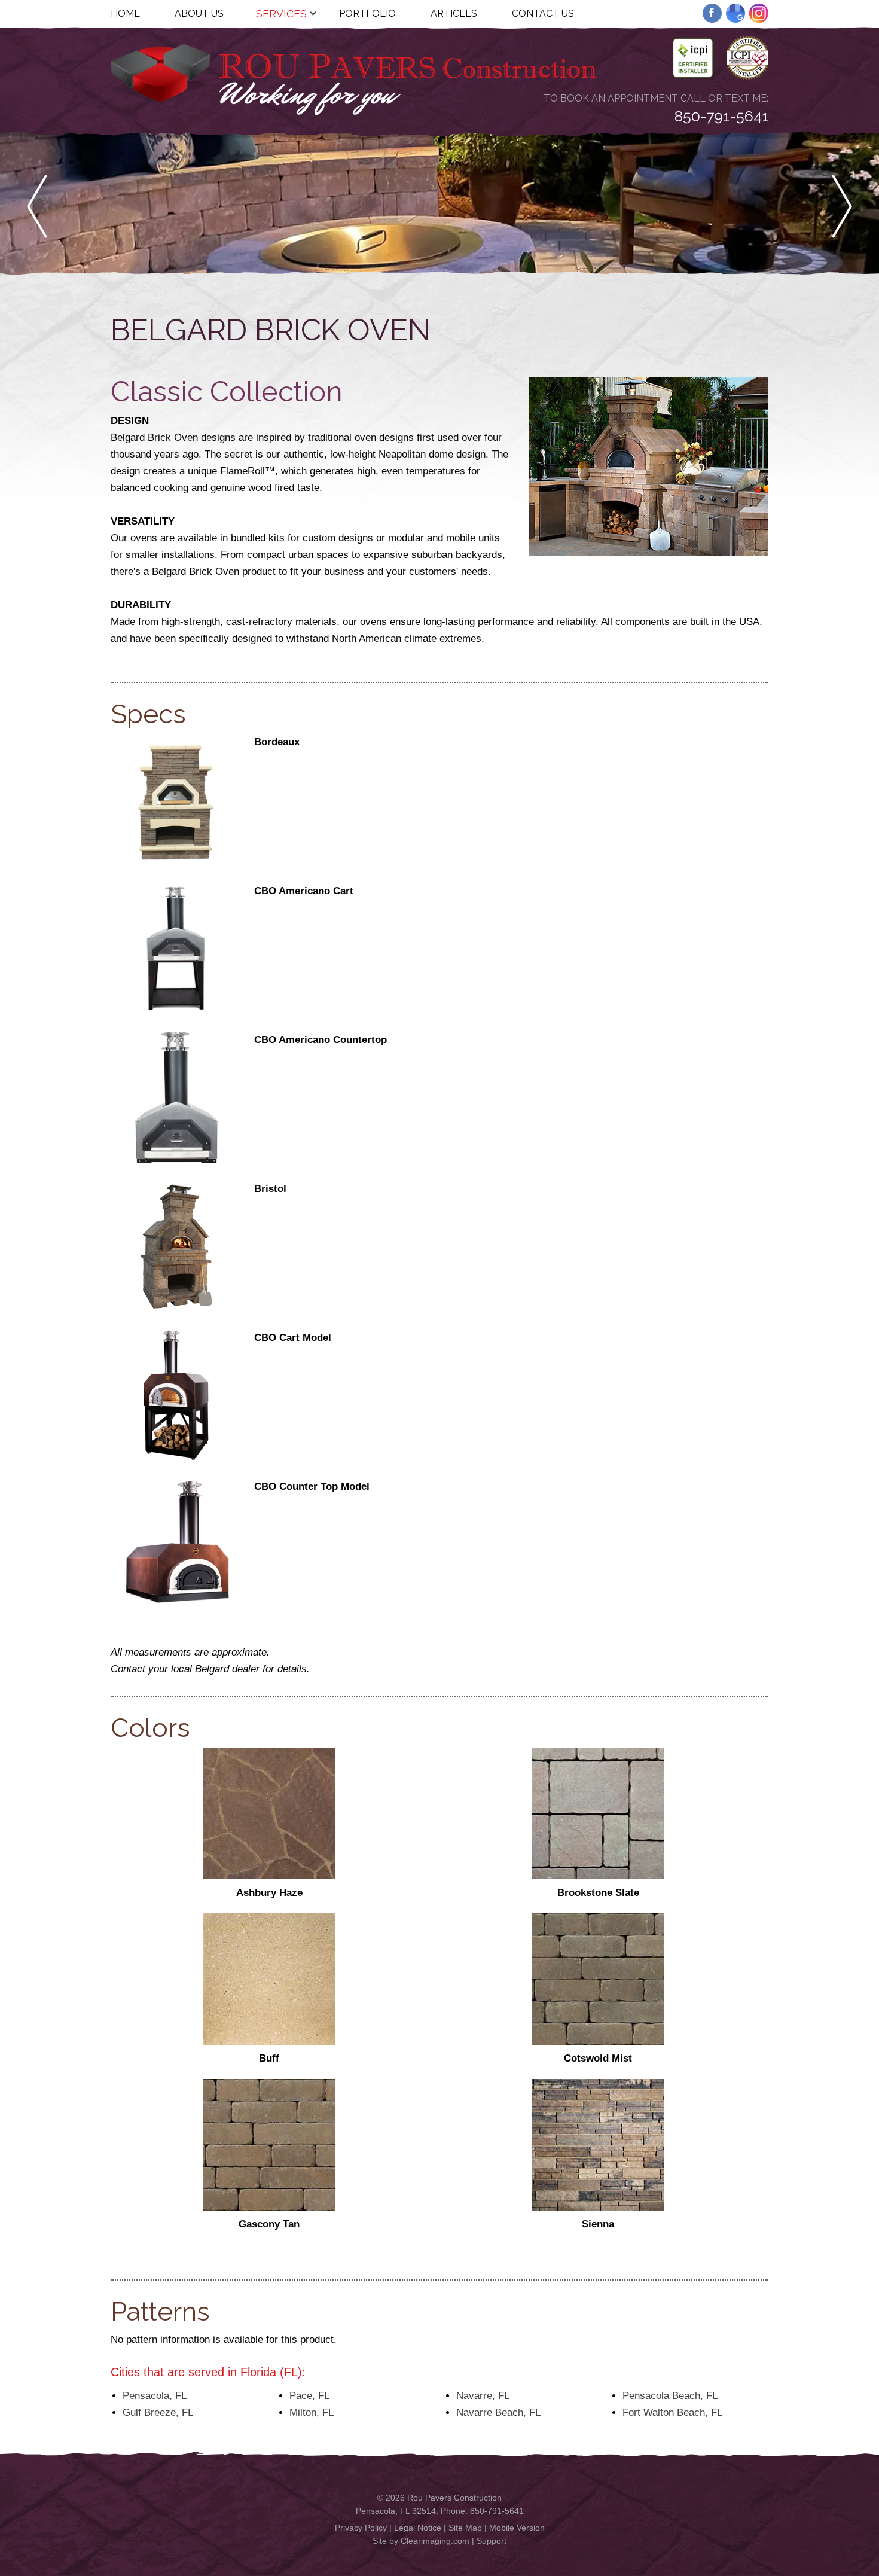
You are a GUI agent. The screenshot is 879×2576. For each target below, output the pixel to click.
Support (492, 2541)
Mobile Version (517, 2528)
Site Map (465, 2528)
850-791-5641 (721, 116)
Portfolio (367, 13)
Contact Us (543, 13)
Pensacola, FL (155, 2396)
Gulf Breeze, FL (158, 2412)
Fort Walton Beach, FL (672, 2412)
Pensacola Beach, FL (670, 2396)
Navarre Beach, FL (498, 2412)
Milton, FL (312, 2412)
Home (125, 13)
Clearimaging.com (435, 2541)
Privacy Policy (361, 2528)
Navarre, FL (483, 2396)
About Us (199, 13)
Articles (454, 13)
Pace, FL (309, 2396)
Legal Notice (418, 2528)
